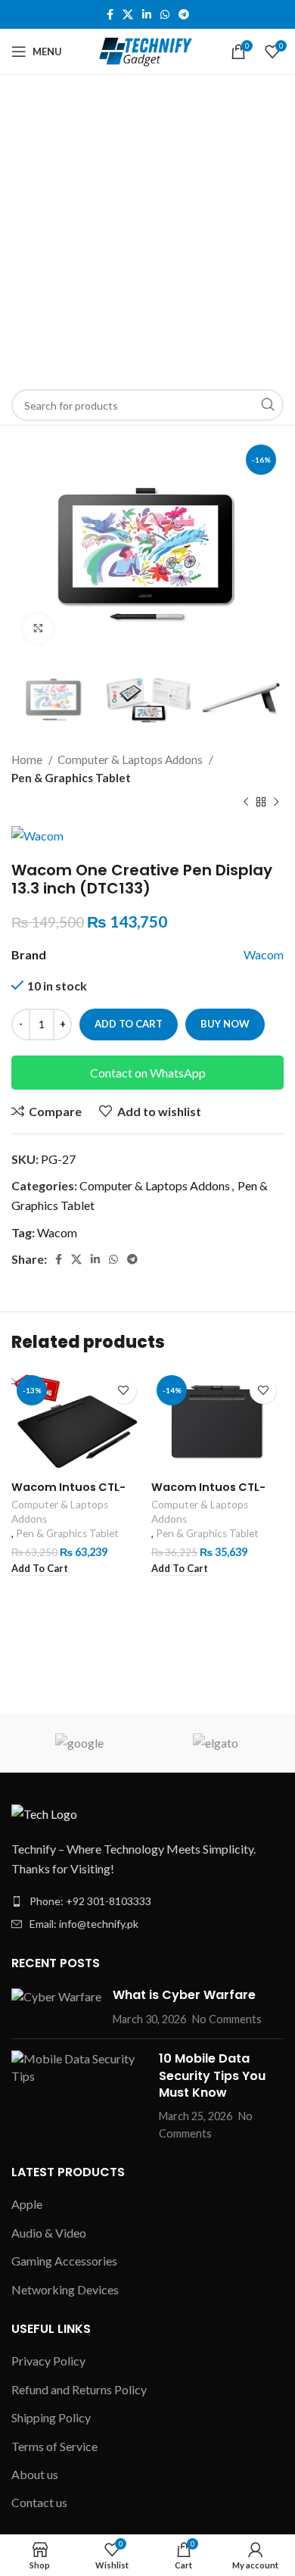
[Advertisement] (147, 230)
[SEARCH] (268, 405)
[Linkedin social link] (147, 14)
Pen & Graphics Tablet (71, 778)
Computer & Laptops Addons (131, 759)
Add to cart (129, 1024)
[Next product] (276, 802)
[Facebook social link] (110, 14)
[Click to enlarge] (38, 628)
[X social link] (128, 14)
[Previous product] (246, 802)
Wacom (264, 954)
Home (28, 759)
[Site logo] (148, 50)
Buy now (225, 1024)
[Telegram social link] (184, 14)
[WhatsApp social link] (165, 14)
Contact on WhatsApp (148, 1073)
